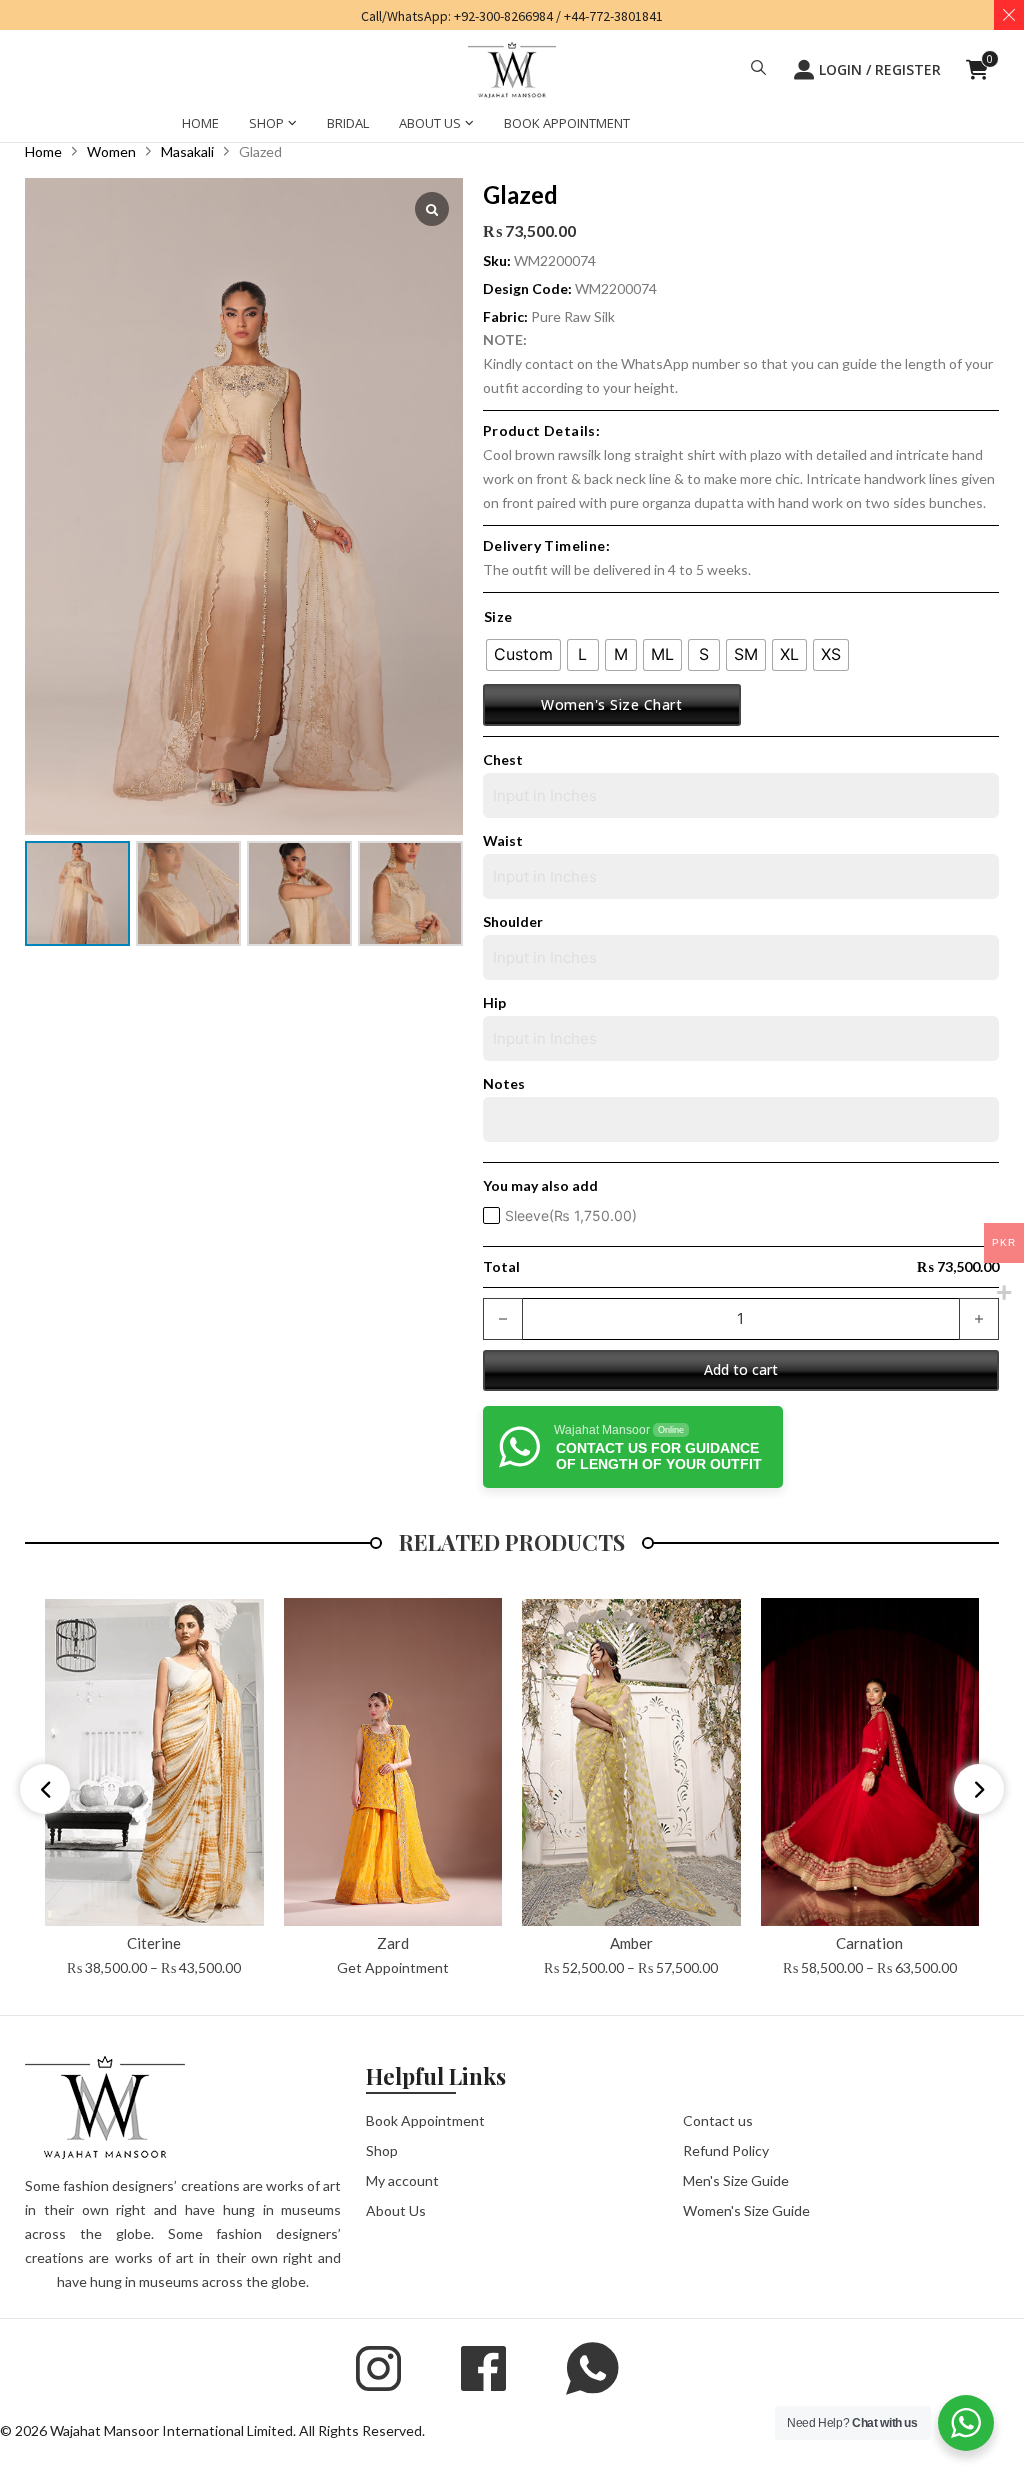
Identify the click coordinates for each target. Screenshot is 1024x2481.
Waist (503, 835)
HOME (200, 122)
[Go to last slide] (45, 1785)
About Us (396, 2206)
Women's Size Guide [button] (746, 2206)
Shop (382, 2146)
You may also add (540, 1180)
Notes (504, 1078)
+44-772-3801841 (613, 16)
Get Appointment (393, 1963)
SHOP (266, 122)
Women (111, 146)
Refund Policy (726, 2146)
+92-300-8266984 (503, 16)
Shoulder (513, 916)
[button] (758, 70)
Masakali (187, 146)
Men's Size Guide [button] (736, 2176)
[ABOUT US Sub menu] (469, 125)
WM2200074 (616, 283)
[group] (154, 1785)
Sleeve (571, 1210)
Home (43, 146)
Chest (503, 754)
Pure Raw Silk (573, 311)
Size (498, 612)
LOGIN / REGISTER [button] (880, 69)
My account (402, 2176)
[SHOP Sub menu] (292, 125)
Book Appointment (425, 2116)
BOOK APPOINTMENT (567, 122)
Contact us (718, 2116)
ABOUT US (430, 122)
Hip (494, 997)
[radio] (523, 650)
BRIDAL (348, 122)
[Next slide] (979, 1785)
